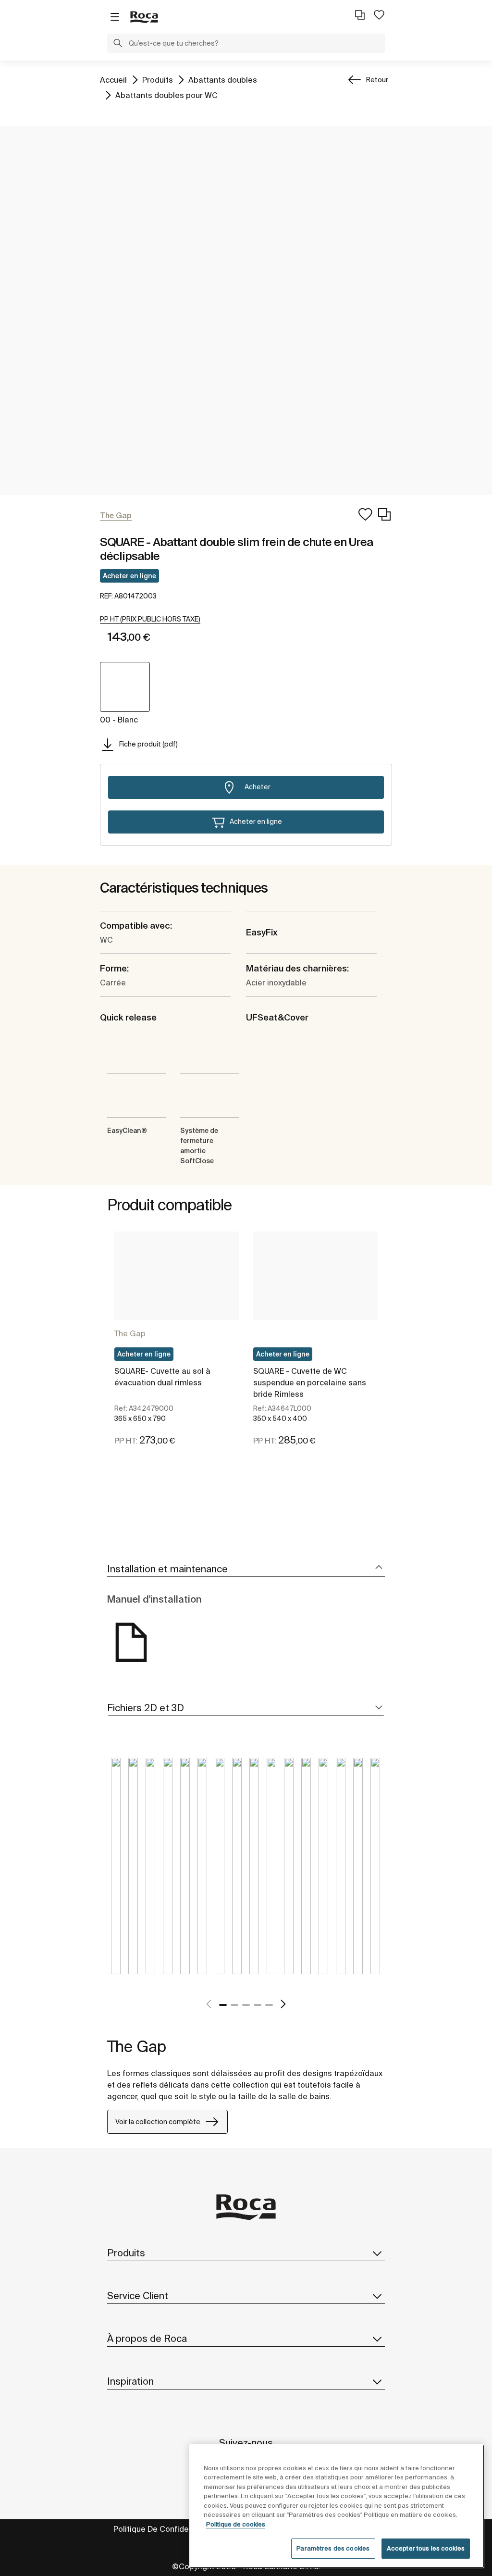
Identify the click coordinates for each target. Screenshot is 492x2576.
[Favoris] (379, 15)
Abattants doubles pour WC (166, 95)
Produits (158, 80)
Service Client (138, 2296)
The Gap (130, 1333)
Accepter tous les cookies (426, 2548)
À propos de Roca (147, 2338)
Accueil (113, 80)
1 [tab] (223, 2005)
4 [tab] (258, 2005)
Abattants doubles (223, 80)
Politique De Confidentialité (164, 2529)
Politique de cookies (236, 2524)
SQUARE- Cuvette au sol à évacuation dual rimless (162, 1377)
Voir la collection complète (158, 2122)
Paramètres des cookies (333, 2548)
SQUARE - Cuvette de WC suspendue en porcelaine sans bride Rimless (310, 1382)
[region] (337, 2506)
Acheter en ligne (129, 576)
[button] (118, 44)
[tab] (246, 1569)
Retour (377, 80)
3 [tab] (246, 2005)
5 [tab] (269, 2005)
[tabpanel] (177, 1350)
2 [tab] (234, 2005)
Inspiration (130, 2381)
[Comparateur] (360, 15)
